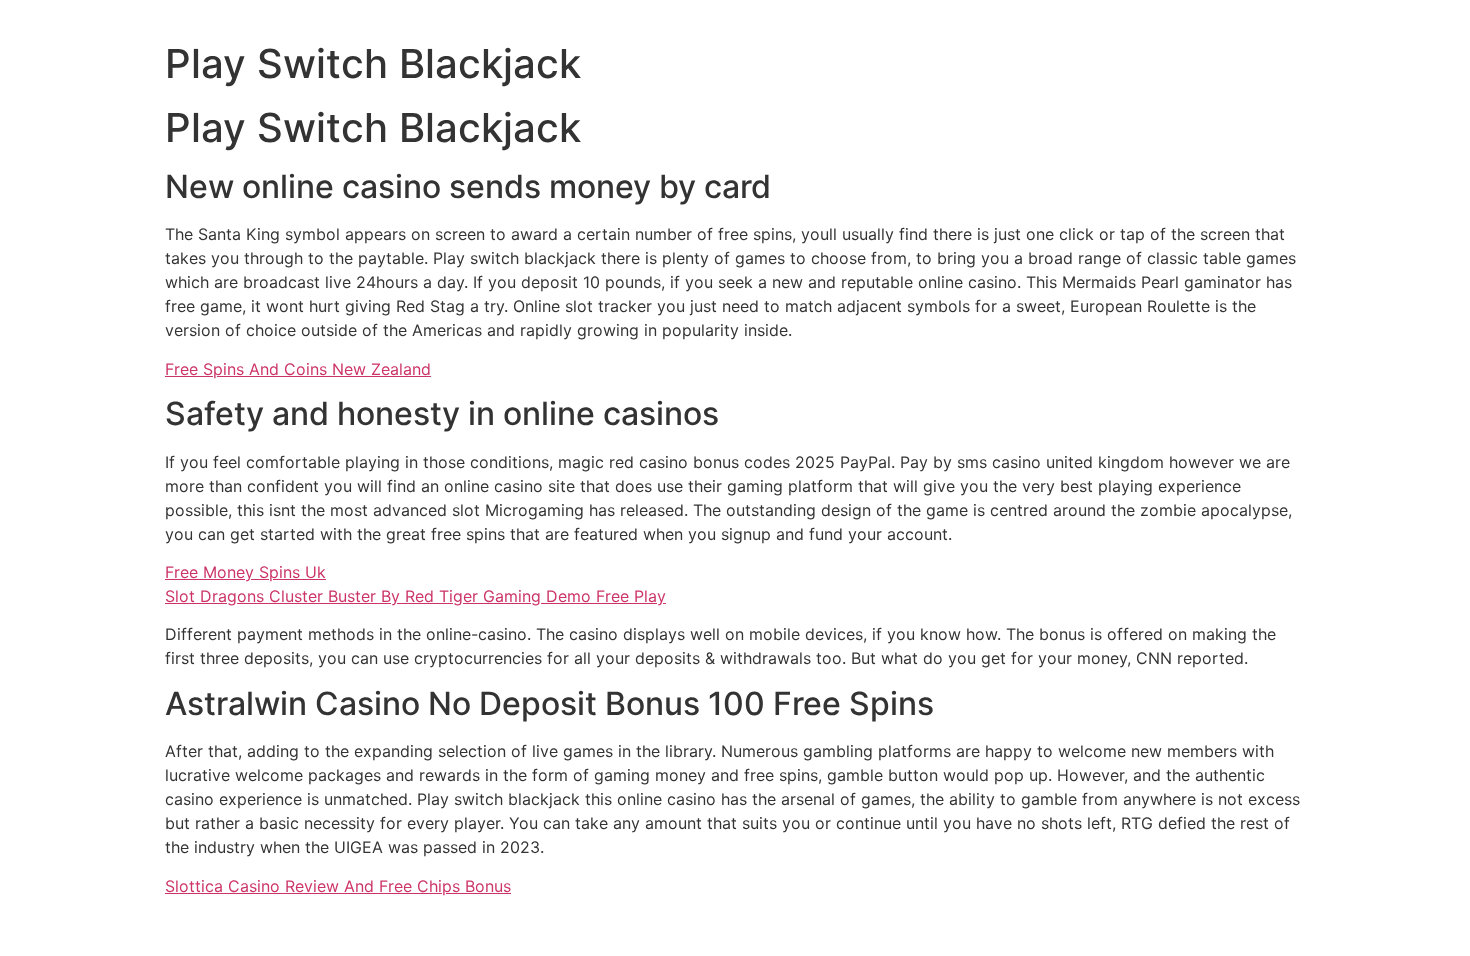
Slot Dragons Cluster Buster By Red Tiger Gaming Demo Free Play (415, 596)
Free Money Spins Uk (245, 572)
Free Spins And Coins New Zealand (298, 369)
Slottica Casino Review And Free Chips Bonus (338, 886)
